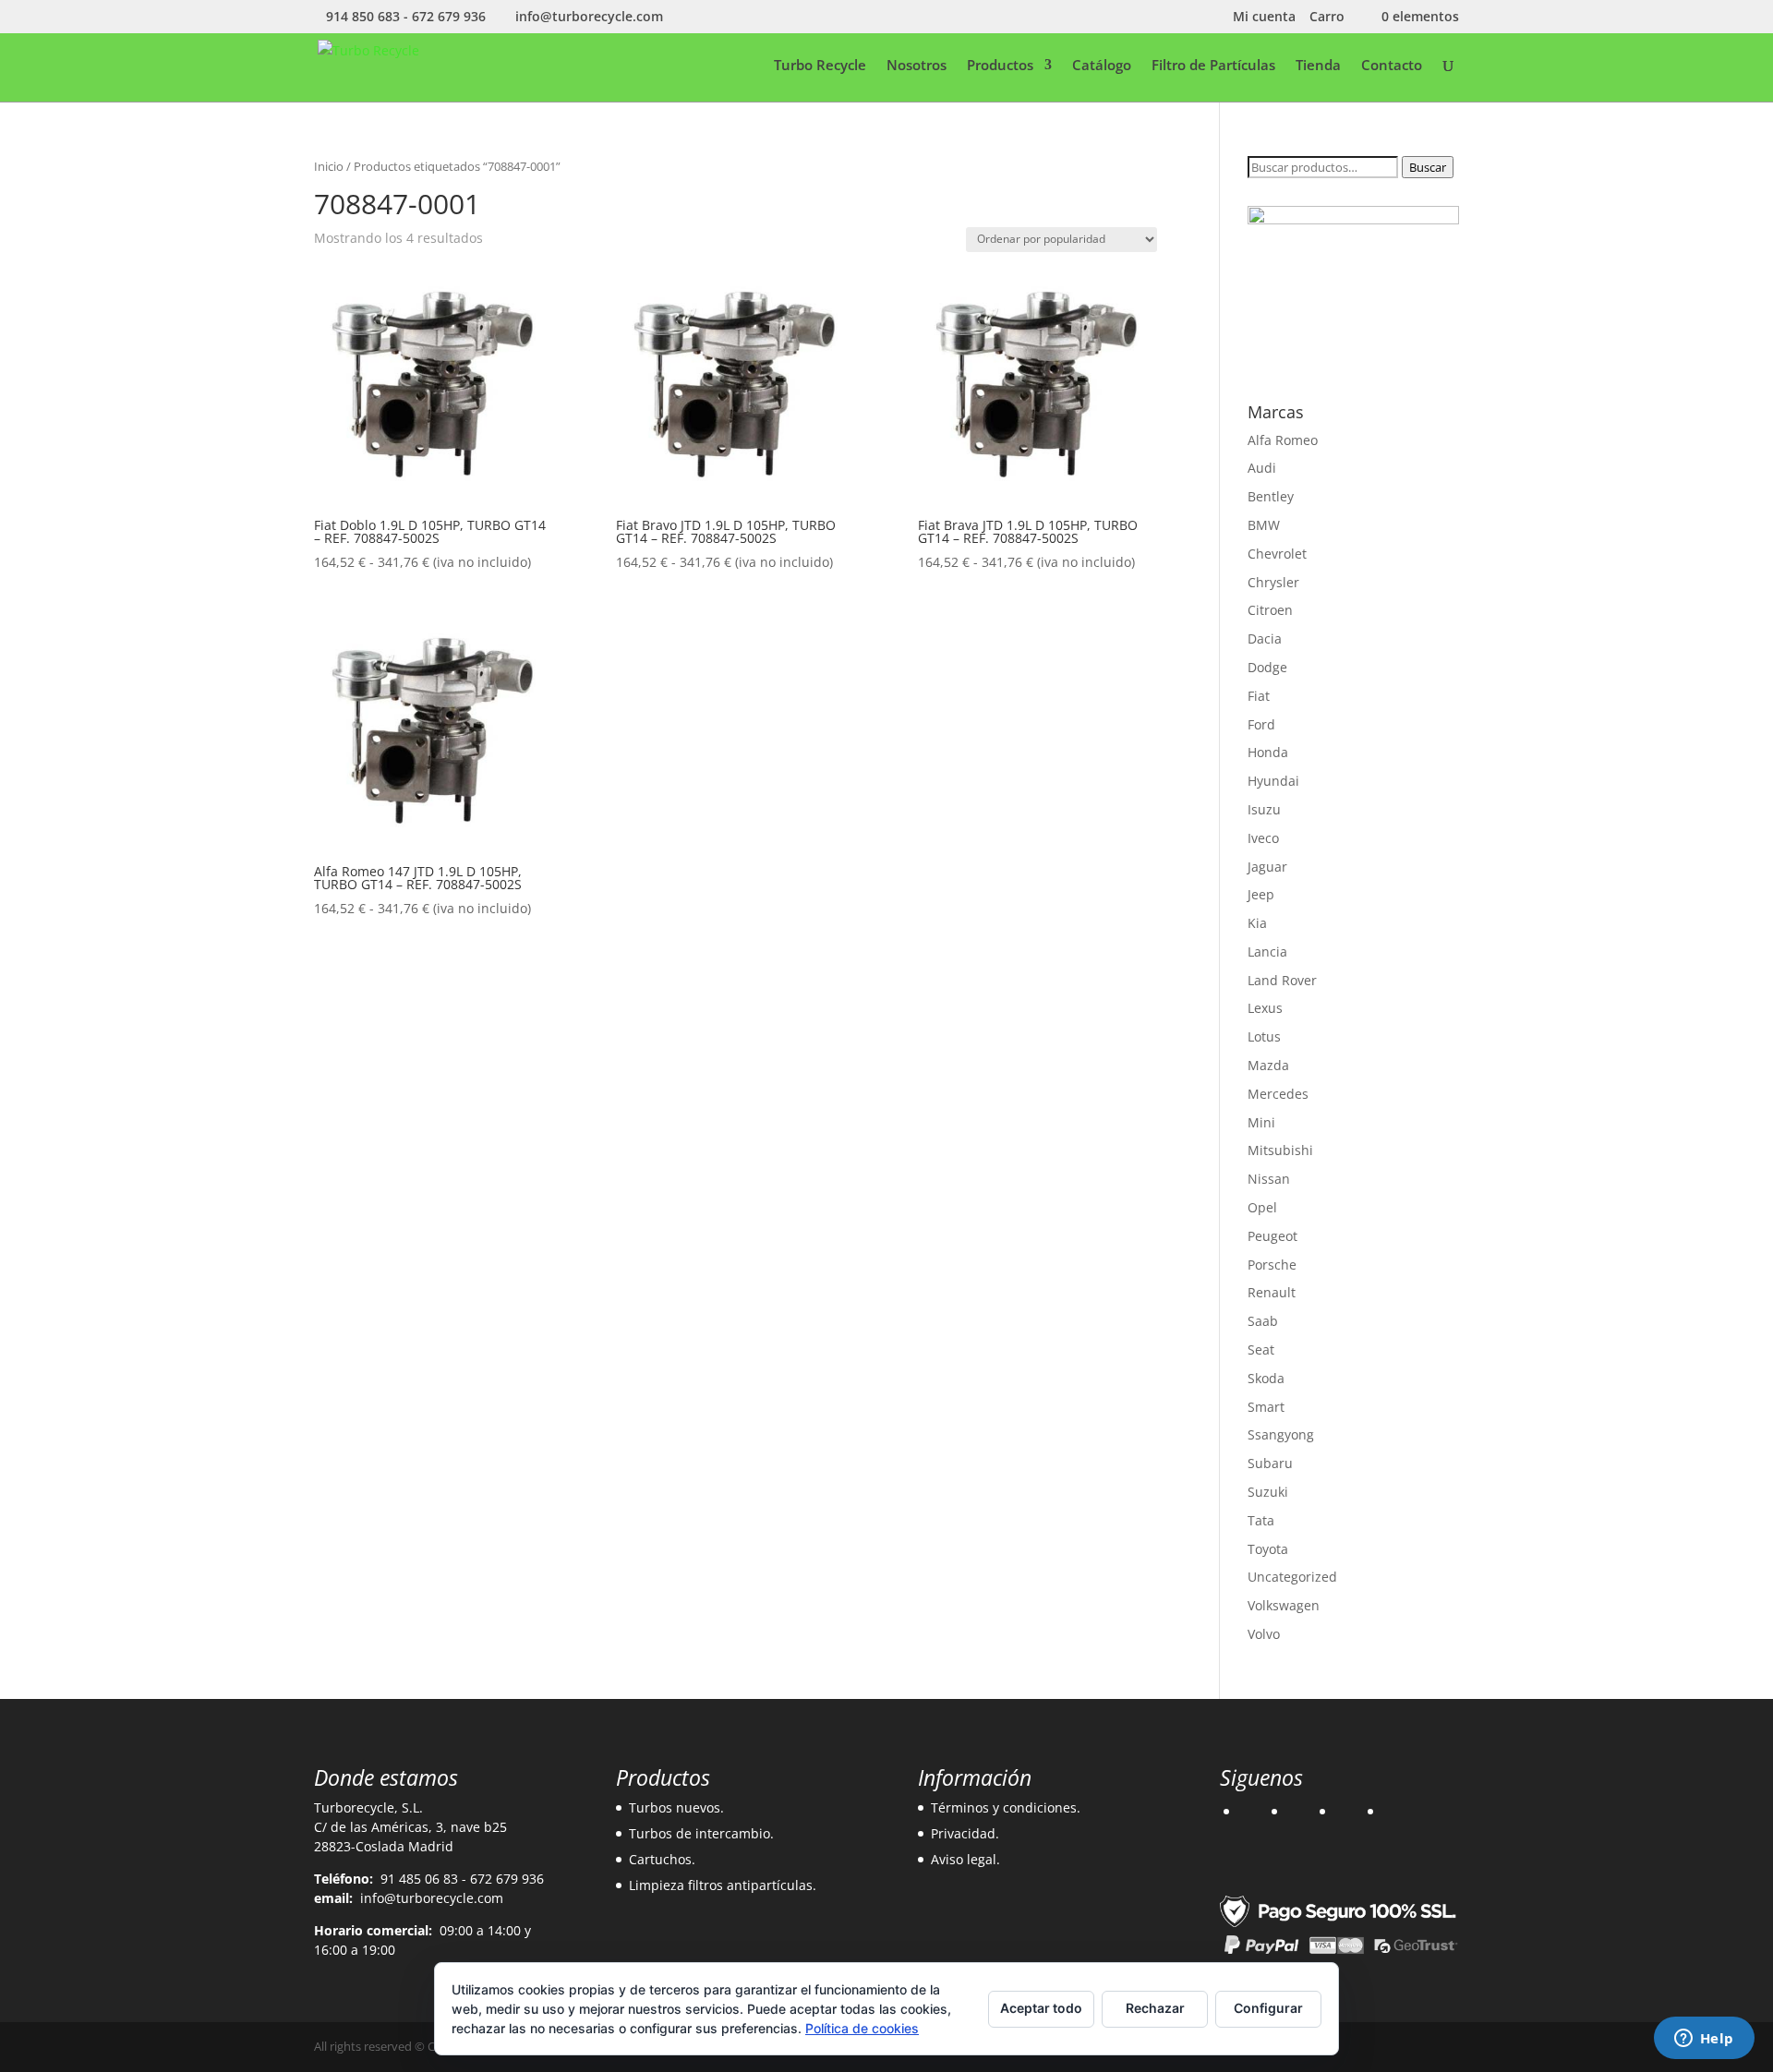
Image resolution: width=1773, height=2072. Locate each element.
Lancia (1267, 952)
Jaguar (1267, 867)
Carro (1327, 18)
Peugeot (1272, 1236)
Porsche (1272, 1265)
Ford (1261, 724)
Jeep (1261, 894)
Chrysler (1273, 582)
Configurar (1268, 2008)
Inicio (329, 166)
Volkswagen (1284, 1605)
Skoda (1266, 1378)
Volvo (1264, 1634)
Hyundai (1273, 781)
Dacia (1265, 638)
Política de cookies (862, 2028)
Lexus (1265, 1008)
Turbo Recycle (820, 66)
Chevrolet (1277, 554)
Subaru (1270, 1463)
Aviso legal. (965, 1859)
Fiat (1259, 696)
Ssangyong (1281, 1434)
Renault (1272, 1292)
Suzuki (1268, 1492)
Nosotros (917, 66)
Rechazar (1155, 2008)
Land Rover (1282, 980)
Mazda (1268, 1065)
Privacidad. (965, 1833)
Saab (1263, 1321)
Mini (1261, 1122)
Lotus (1264, 1036)
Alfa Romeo (1283, 440)
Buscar (1428, 167)
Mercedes (1278, 1094)
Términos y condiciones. (1006, 1807)
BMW (1264, 525)
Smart (1266, 1407)
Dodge (1267, 667)
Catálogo (1102, 66)
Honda (1268, 752)
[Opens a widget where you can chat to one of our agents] (1704, 2040)
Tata (1261, 1520)
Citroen (1270, 610)
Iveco (1263, 838)
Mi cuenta (1264, 18)
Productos (1000, 66)
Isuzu (1264, 809)
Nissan (1269, 1179)
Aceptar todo (1041, 2008)
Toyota (1268, 1549)
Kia (1257, 923)
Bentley (1271, 496)
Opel (1262, 1207)
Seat (1261, 1349)
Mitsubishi (1280, 1150)
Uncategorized (1292, 1577)
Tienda (1318, 66)
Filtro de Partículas (1213, 66)
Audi (1262, 468)
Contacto (1392, 66)
